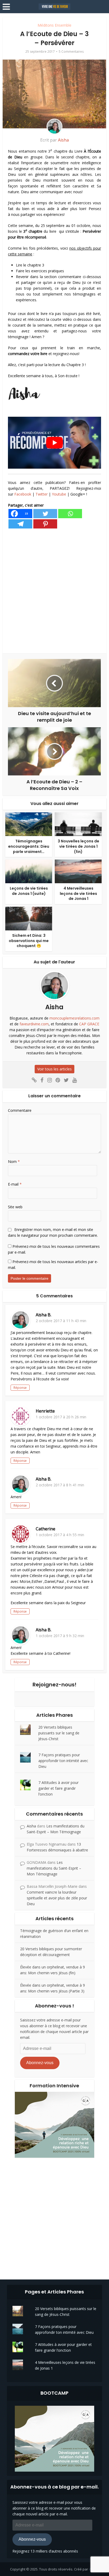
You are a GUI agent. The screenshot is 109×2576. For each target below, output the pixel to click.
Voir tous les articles (54, 1069)
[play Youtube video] (54, 443)
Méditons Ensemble (54, 25)
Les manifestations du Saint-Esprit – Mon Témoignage (54, 1868)
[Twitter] (45, 514)
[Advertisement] (54, 591)
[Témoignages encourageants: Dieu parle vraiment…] (29, 824)
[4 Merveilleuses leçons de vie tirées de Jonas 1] (78, 871)
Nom (14, 1161)
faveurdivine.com (34, 1024)
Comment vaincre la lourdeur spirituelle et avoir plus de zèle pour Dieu (57, 1898)
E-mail (15, 1184)
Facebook (23, 494)
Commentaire (20, 1110)
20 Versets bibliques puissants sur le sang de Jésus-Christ (59, 1733)
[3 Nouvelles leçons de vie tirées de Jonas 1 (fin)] (78, 824)
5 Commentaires (71, 52)
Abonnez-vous (40, 2063)
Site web (15, 1207)
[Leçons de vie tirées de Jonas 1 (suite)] (29, 871)
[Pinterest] (45, 524)
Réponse (20, 1388)
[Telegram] (20, 524)
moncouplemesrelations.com (74, 1018)
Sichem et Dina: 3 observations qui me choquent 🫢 (29, 941)
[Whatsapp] (70, 514)
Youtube (59, 494)
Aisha (63, 140)
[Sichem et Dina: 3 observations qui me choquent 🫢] (29, 918)
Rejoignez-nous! (54, 1685)
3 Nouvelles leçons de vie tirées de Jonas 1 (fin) (78, 846)
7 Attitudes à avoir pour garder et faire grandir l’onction (58, 1788)
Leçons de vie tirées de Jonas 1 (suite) (29, 891)
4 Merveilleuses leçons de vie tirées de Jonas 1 (78, 893)
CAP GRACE (89, 1024)
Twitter (42, 494)
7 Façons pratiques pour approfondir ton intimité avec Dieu (63, 1761)
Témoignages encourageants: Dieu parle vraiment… (29, 846)
